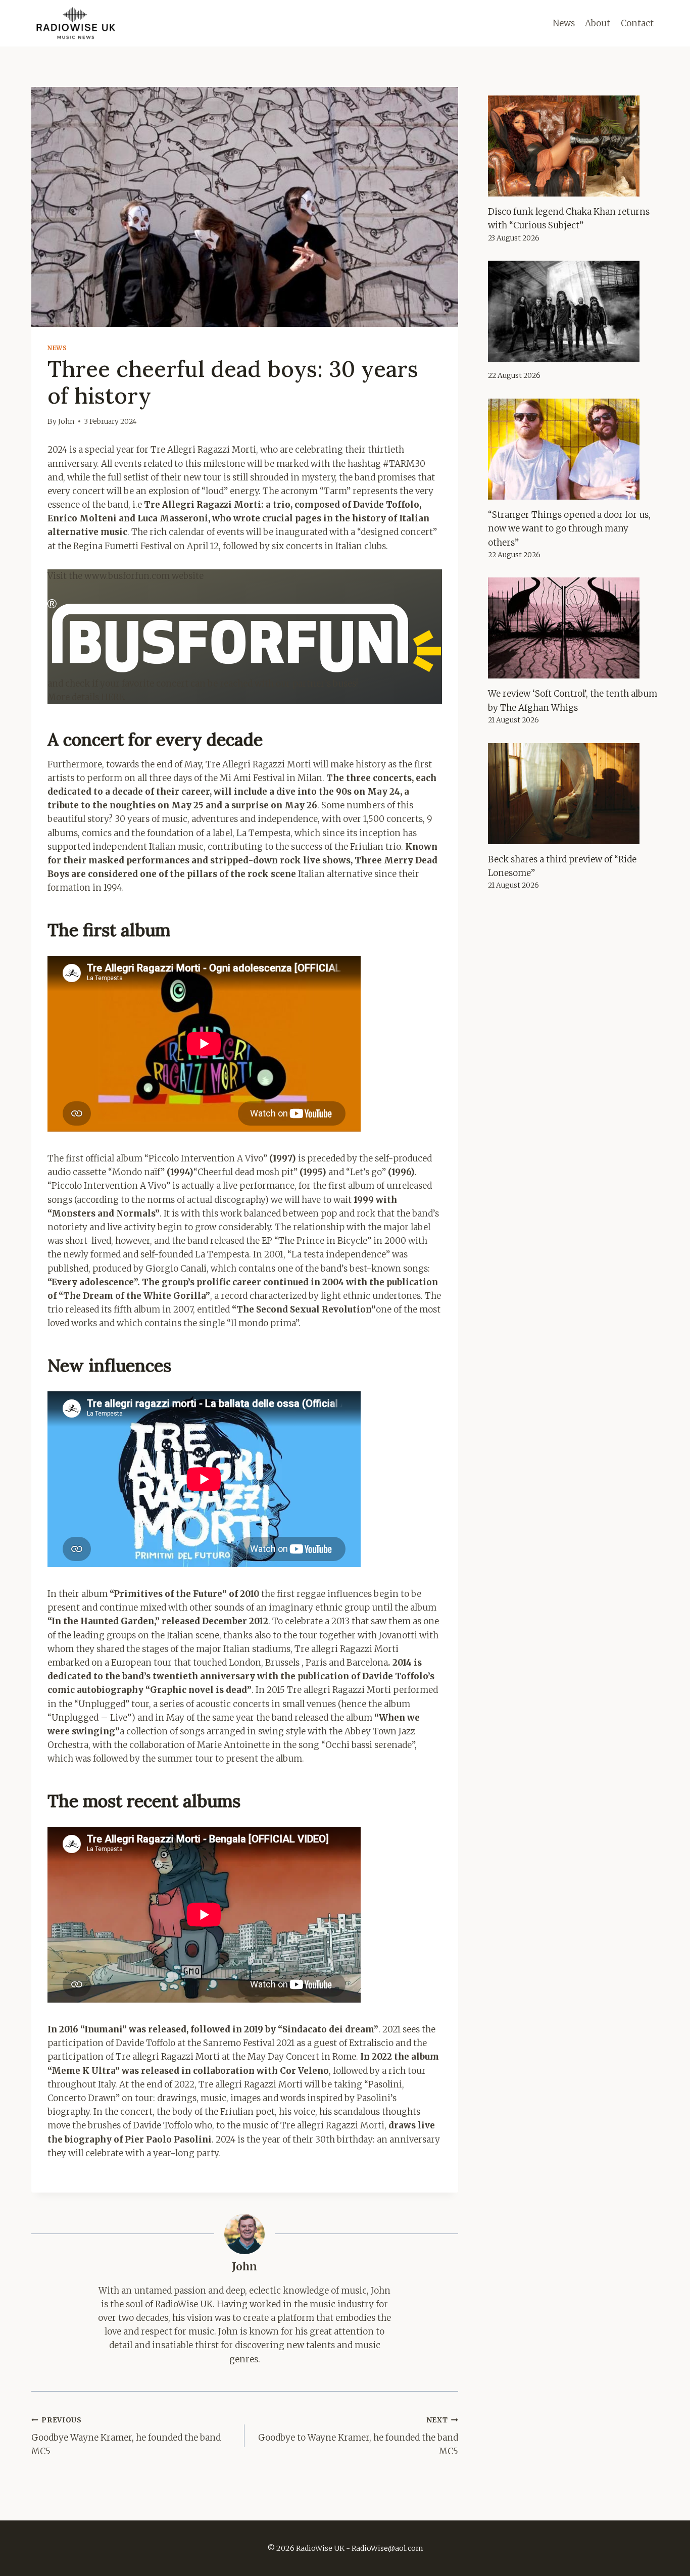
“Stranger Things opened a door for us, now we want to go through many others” (569, 528)
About (598, 23)
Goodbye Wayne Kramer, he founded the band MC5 (126, 2436)
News (564, 23)
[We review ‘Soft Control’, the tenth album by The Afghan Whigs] (573, 628)
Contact (637, 23)
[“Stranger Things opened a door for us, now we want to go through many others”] (573, 449)
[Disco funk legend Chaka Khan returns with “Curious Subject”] (573, 146)
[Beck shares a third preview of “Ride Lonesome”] (573, 794)
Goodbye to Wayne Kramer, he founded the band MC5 (358, 2436)
